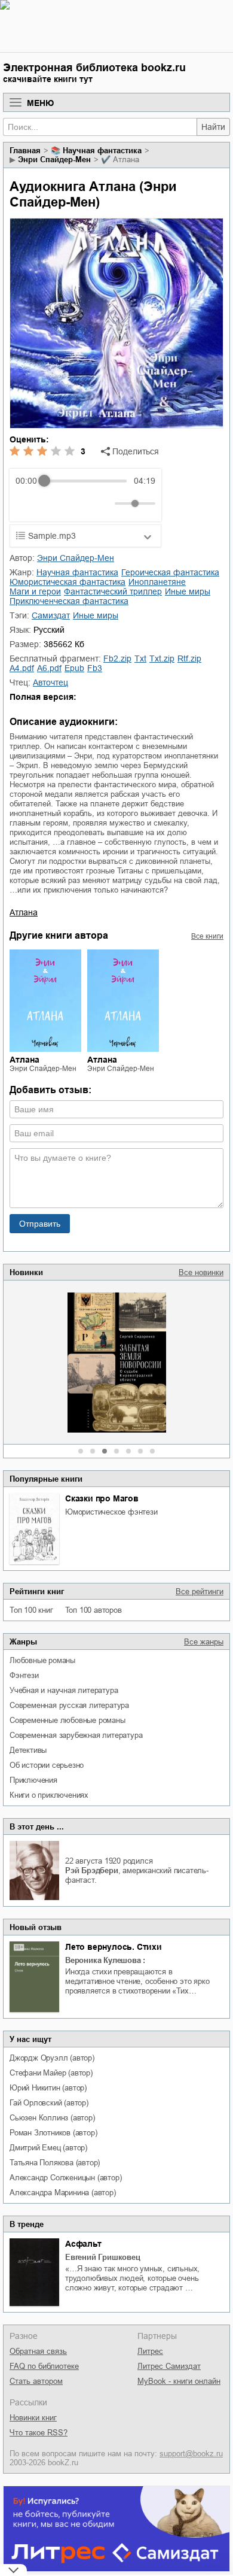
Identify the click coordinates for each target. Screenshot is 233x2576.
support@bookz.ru (191, 2454)
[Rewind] (28, 504)
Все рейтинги (200, 1592)
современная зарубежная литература (76, 1735)
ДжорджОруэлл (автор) (52, 2058)
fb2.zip (117, 659)
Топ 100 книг (31, 1610)
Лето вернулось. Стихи (114, 1947)
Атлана (24, 912)
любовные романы (42, 1660)
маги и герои (35, 591)
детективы (28, 1750)
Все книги (207, 936)
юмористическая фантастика (68, 582)
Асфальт (83, 2244)
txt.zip (162, 659)
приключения (33, 1780)
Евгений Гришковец (103, 2257)
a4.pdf (22, 668)
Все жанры (204, 1642)
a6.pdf (49, 668)
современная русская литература (69, 1705)
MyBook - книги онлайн (179, 2381)
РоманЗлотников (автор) (53, 2133)
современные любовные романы (68, 1720)
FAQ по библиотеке (44, 2366)
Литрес (150, 2351)
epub (74, 668)
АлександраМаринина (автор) (63, 2193)
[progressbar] (85, 481)
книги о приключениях (49, 1795)
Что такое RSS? (39, 2433)
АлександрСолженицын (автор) (65, 2178)
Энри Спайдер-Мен (54, 160)
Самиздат (51, 615)
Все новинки (201, 1272)
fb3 (95, 668)
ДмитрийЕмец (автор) (48, 2148)
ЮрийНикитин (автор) (48, 2088)
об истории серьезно (47, 1765)
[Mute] (103, 503)
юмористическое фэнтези (111, 1512)
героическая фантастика (170, 572)
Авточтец (50, 682)
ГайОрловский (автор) (49, 2103)
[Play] (54, 503)
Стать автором (36, 2381)
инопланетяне (157, 582)
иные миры (188, 591)
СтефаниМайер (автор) (51, 2073)
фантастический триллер (113, 591)
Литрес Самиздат (169, 2366)
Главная (25, 151)
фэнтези (24, 1675)
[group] (85, 495)
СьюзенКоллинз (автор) (52, 2118)
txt (140, 659)
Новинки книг (33, 2418)
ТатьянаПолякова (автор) (55, 2163)
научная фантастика (102, 151)
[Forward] (80, 504)
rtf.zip (189, 659)
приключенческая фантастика (69, 601)
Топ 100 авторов (93, 1610)
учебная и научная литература (64, 1690)
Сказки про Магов (102, 1498)
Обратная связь (38, 2351)
